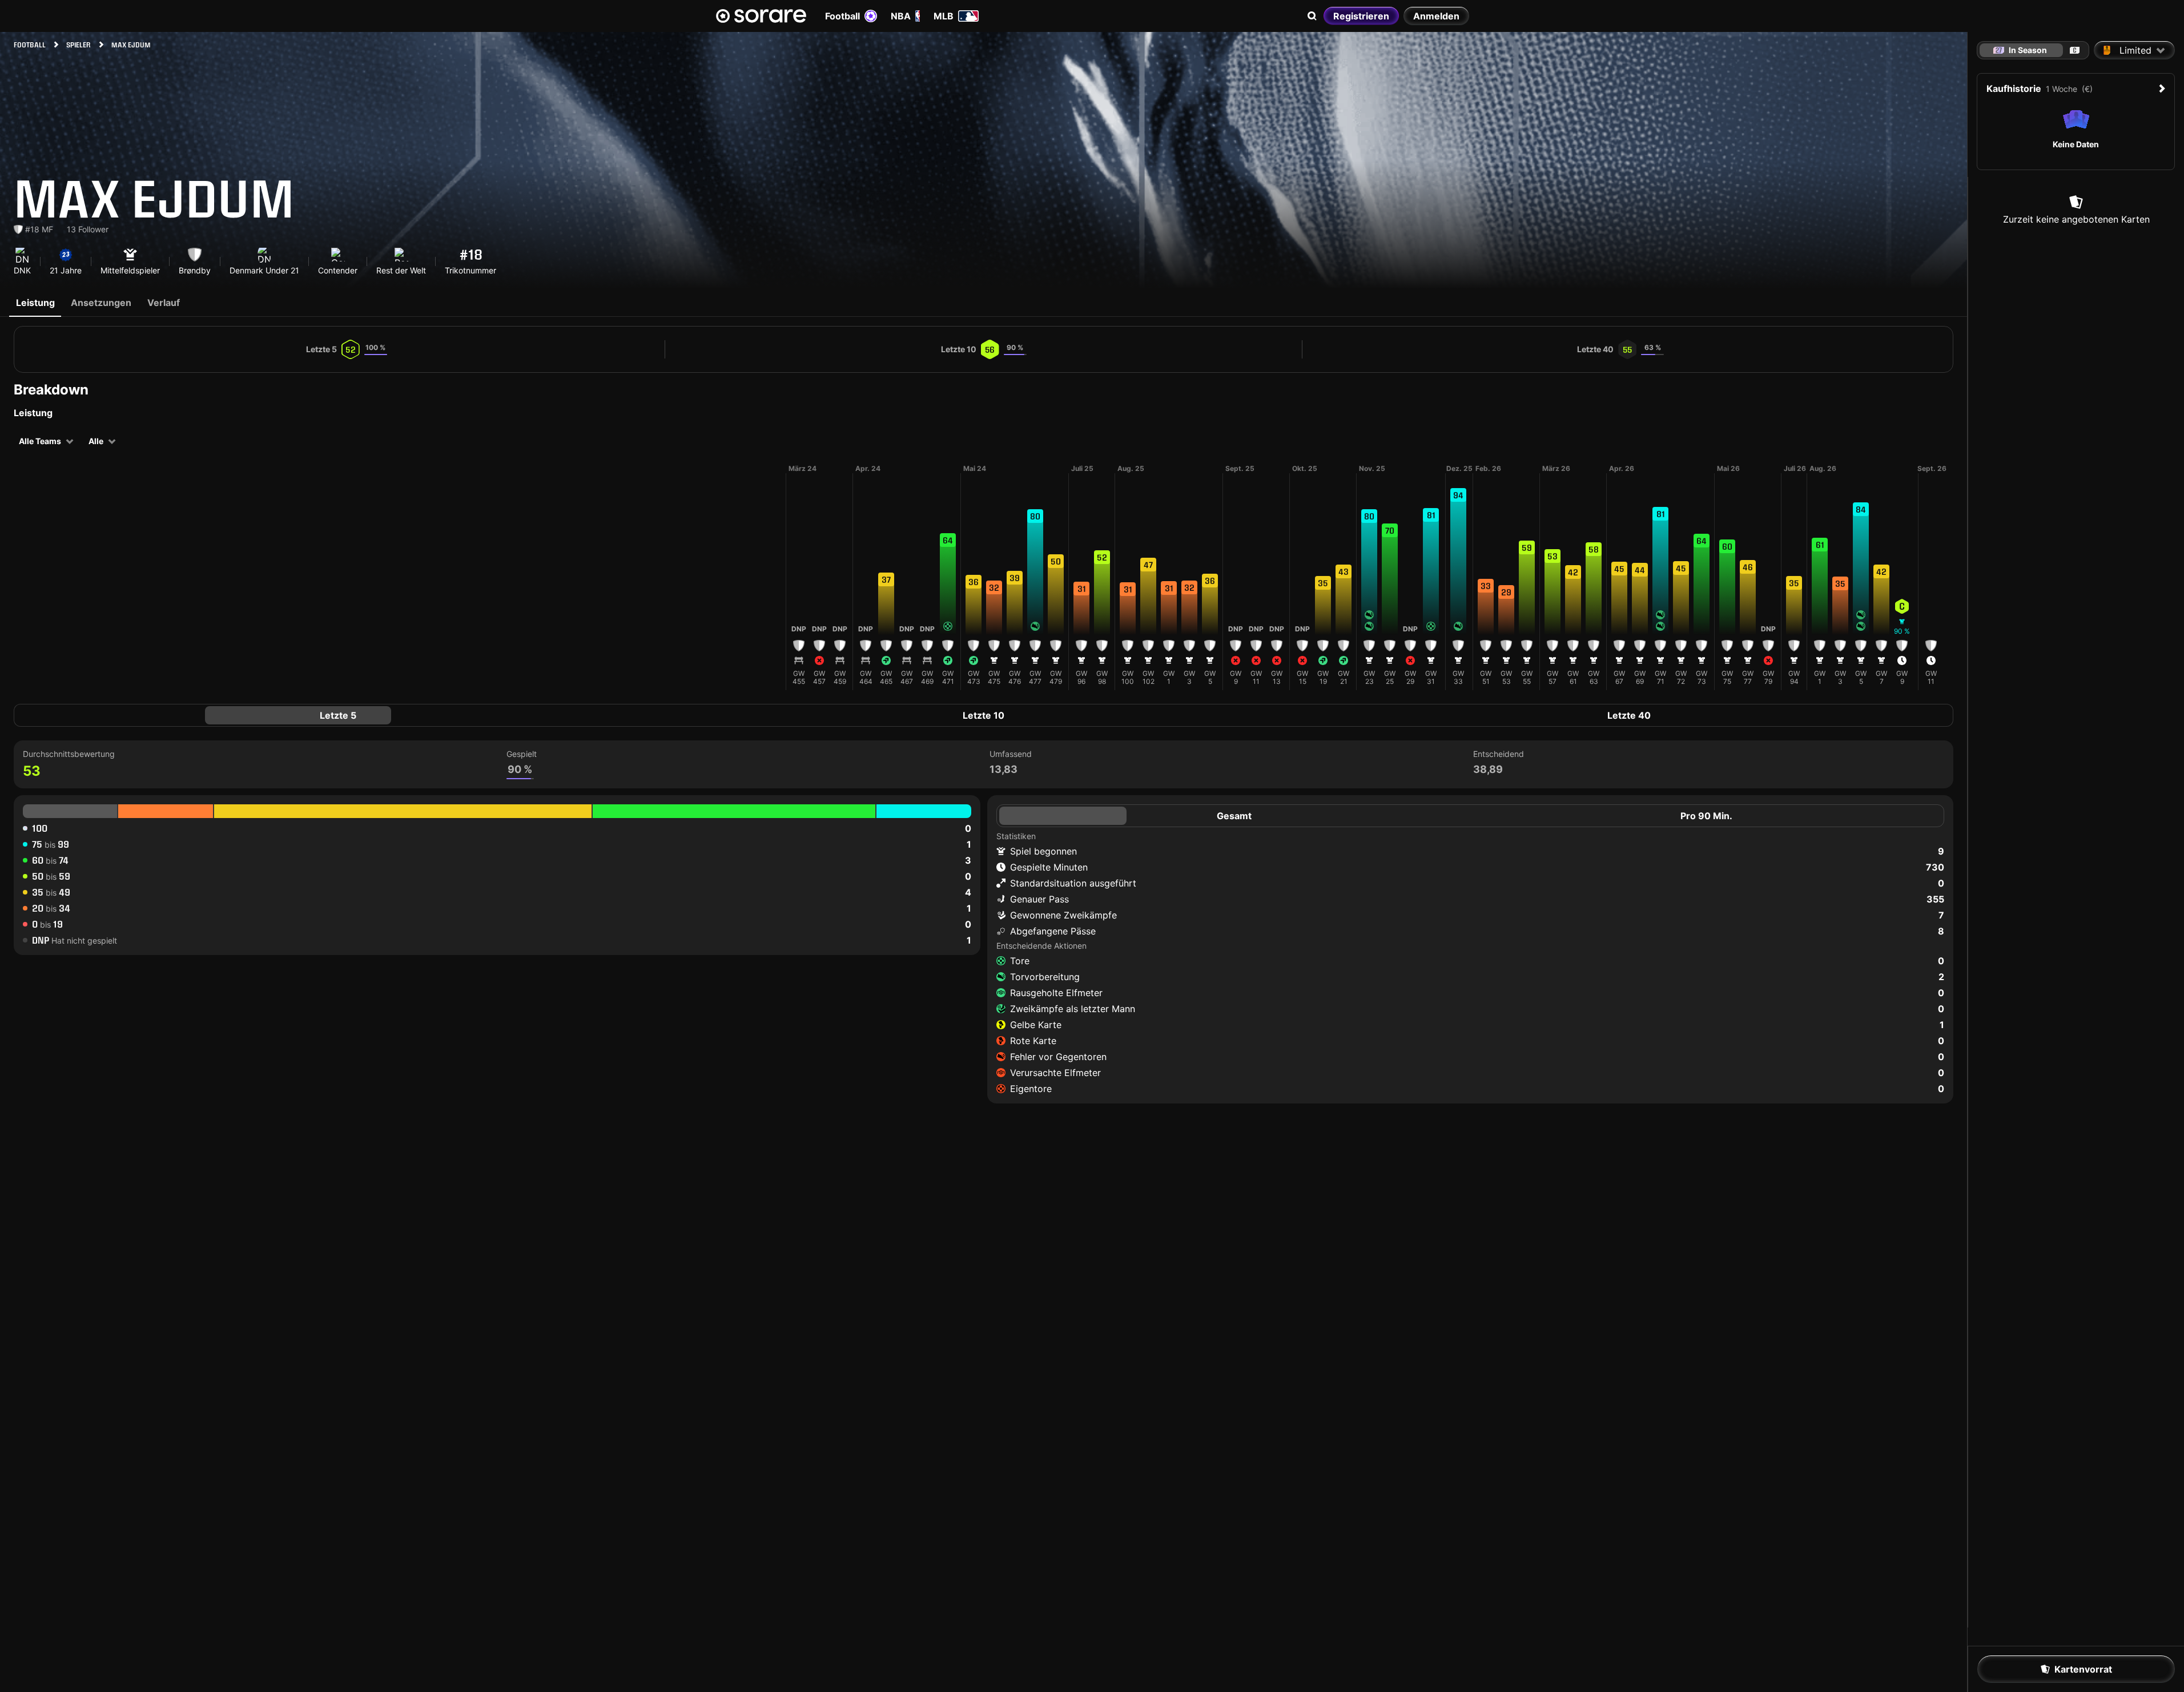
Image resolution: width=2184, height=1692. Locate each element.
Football (842, 16)
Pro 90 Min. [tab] (1706, 816)
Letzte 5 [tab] (338, 715)
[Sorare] (761, 16)
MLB (944, 16)
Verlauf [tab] (164, 303)
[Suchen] (1312, 16)
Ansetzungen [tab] (101, 303)
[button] (799, 589)
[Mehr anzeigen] (777, 577)
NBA (901, 16)
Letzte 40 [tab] (1629, 715)
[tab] (2075, 50)
